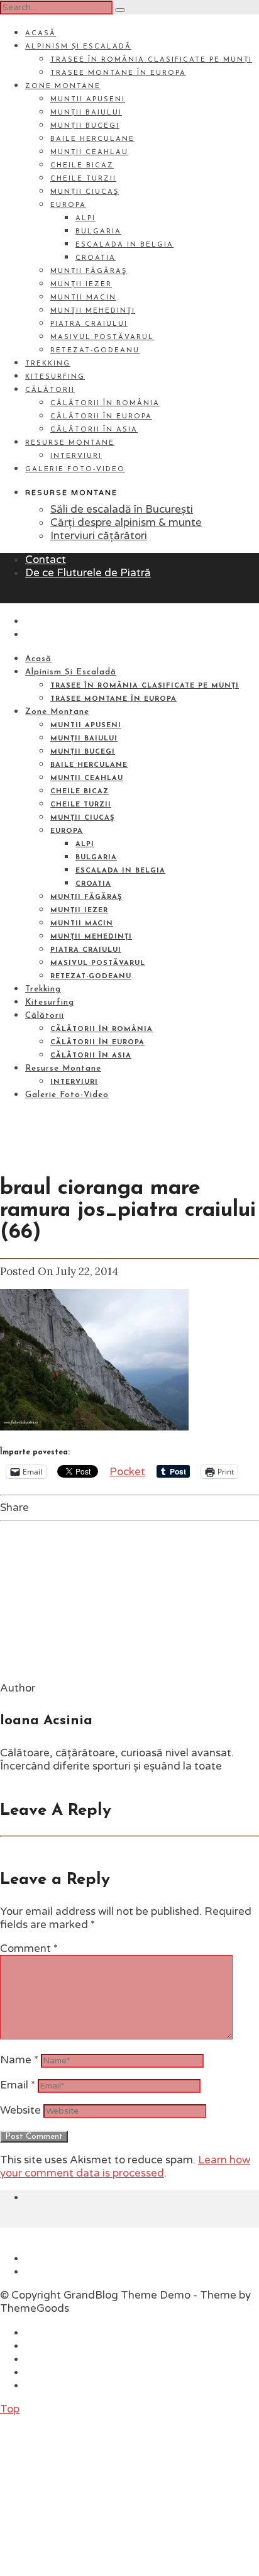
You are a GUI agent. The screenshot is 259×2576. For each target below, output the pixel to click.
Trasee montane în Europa (118, 73)
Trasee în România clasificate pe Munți (151, 60)
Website (20, 2110)
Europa (68, 205)
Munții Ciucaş (85, 192)
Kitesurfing (55, 377)
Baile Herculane (92, 139)
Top (10, 2409)
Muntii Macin (83, 298)
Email (18, 2085)
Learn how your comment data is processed (125, 2166)
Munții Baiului (86, 113)
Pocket (127, 1472)
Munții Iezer (81, 285)
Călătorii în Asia (94, 430)
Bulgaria (98, 232)
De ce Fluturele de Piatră (88, 573)
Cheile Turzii (83, 179)
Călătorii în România (105, 404)
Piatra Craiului (89, 324)
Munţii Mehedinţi (93, 311)
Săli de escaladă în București (122, 509)
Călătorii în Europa (101, 417)
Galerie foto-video (75, 470)
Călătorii (50, 390)
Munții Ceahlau (89, 153)
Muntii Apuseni (88, 100)
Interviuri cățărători (99, 536)
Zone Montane (63, 86)
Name (19, 2060)
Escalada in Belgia (124, 245)
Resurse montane (70, 443)
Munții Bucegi (85, 126)
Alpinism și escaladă (78, 47)
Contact (46, 560)
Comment (29, 1949)
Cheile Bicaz (82, 166)
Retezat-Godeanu (95, 351)
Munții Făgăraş (89, 271)
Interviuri (76, 456)
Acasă (41, 34)
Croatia (96, 258)
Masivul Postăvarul (102, 337)
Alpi (85, 219)
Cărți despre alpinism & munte (126, 522)
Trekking (48, 364)
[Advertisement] (94, 2494)
